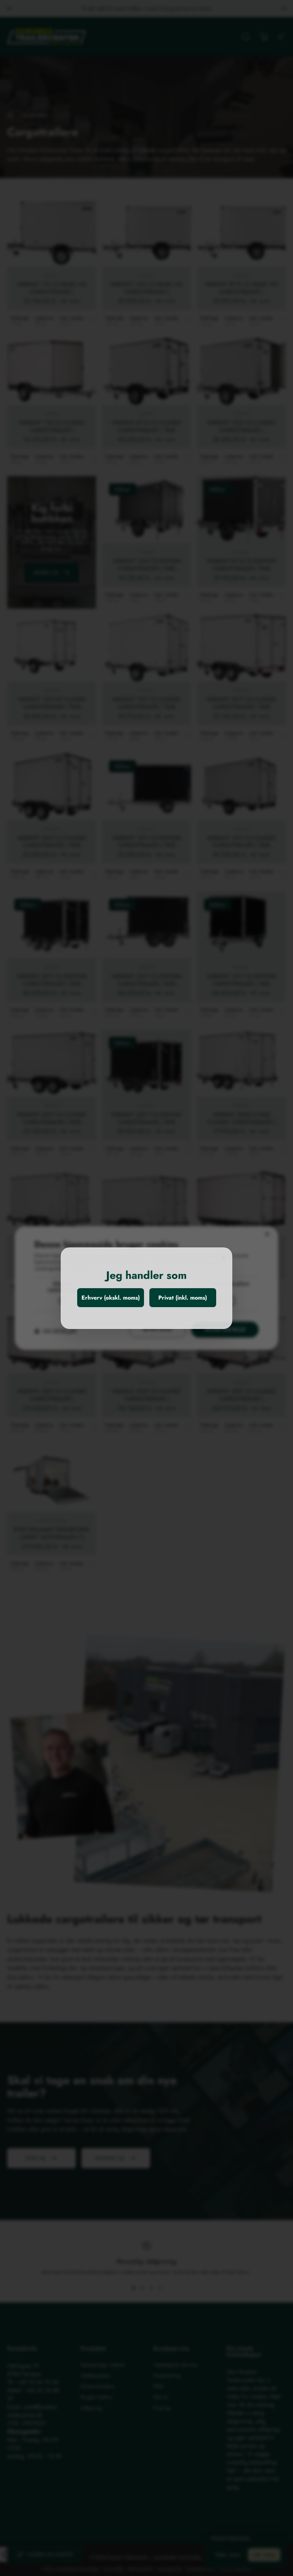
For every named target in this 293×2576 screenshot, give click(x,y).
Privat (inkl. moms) (183, 1298)
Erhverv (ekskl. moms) (111, 1298)
